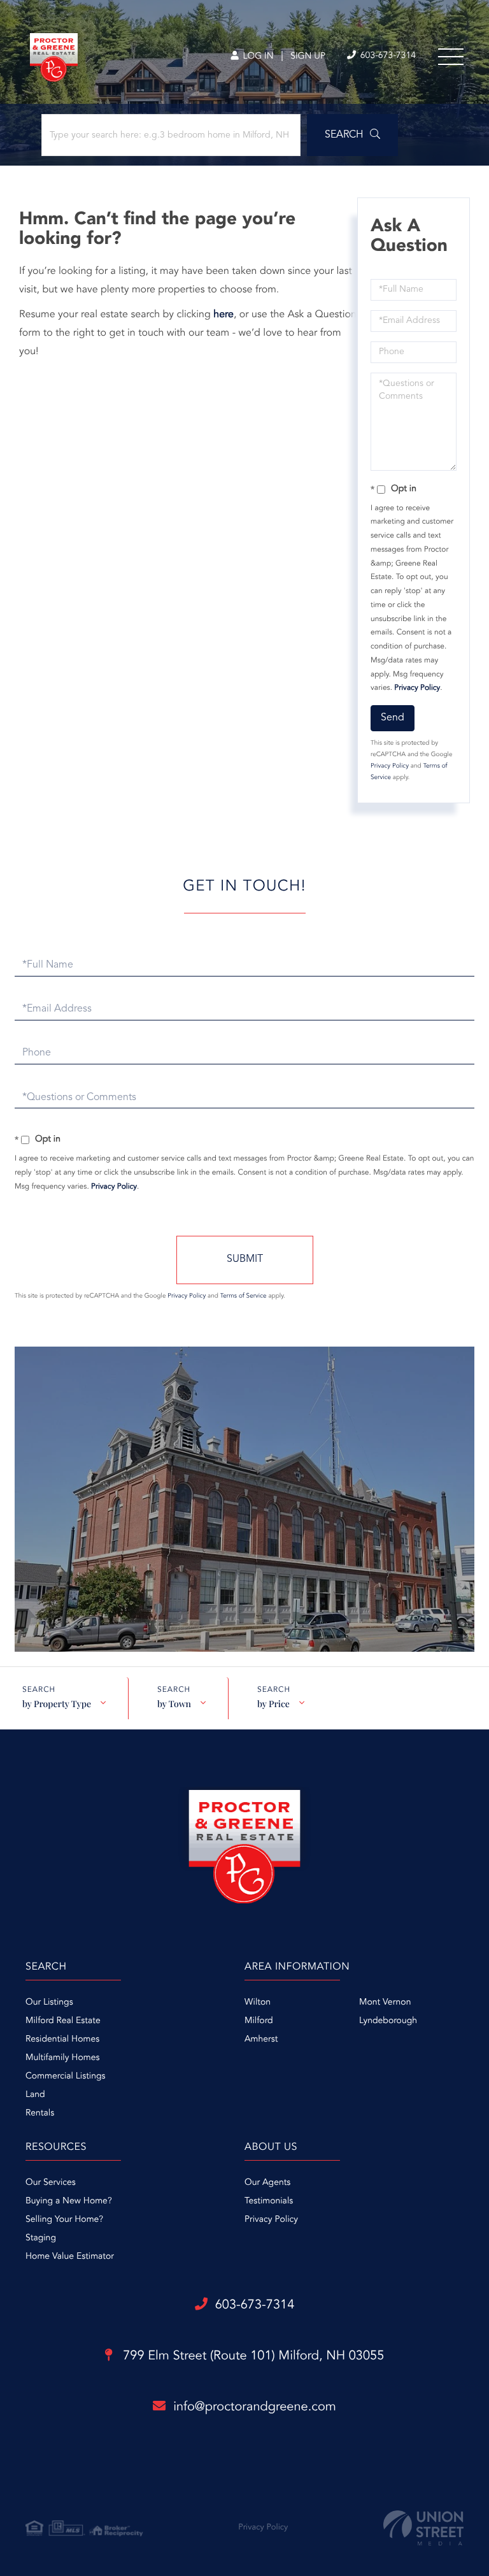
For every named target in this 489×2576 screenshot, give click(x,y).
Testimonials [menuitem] (269, 2201)
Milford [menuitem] (259, 2021)
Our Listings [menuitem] (49, 2003)
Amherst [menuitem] (261, 2040)
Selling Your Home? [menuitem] (64, 2220)
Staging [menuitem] (41, 2238)
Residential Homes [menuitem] (62, 2040)
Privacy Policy (417, 688)
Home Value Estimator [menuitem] (70, 2257)
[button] (352, 135)
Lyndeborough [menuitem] (388, 2021)
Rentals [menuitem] (40, 2114)
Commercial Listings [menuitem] (65, 2077)
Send (393, 718)
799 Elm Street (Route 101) (252, 2356)
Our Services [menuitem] (51, 2183)
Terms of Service (244, 1296)
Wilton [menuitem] (258, 2003)
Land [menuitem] (35, 2095)
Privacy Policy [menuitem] (271, 2220)
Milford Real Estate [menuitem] (63, 2021)
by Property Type (57, 1704)
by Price (273, 1704)
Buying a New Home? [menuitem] (69, 2201)
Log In (257, 57)
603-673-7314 (387, 56)
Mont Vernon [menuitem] (385, 2003)
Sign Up (308, 57)
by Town (174, 1704)
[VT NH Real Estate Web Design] (423, 2528)
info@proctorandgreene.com (255, 2407)
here (223, 315)
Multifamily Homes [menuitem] (62, 2058)
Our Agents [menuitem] (267, 2183)
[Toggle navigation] (451, 57)
